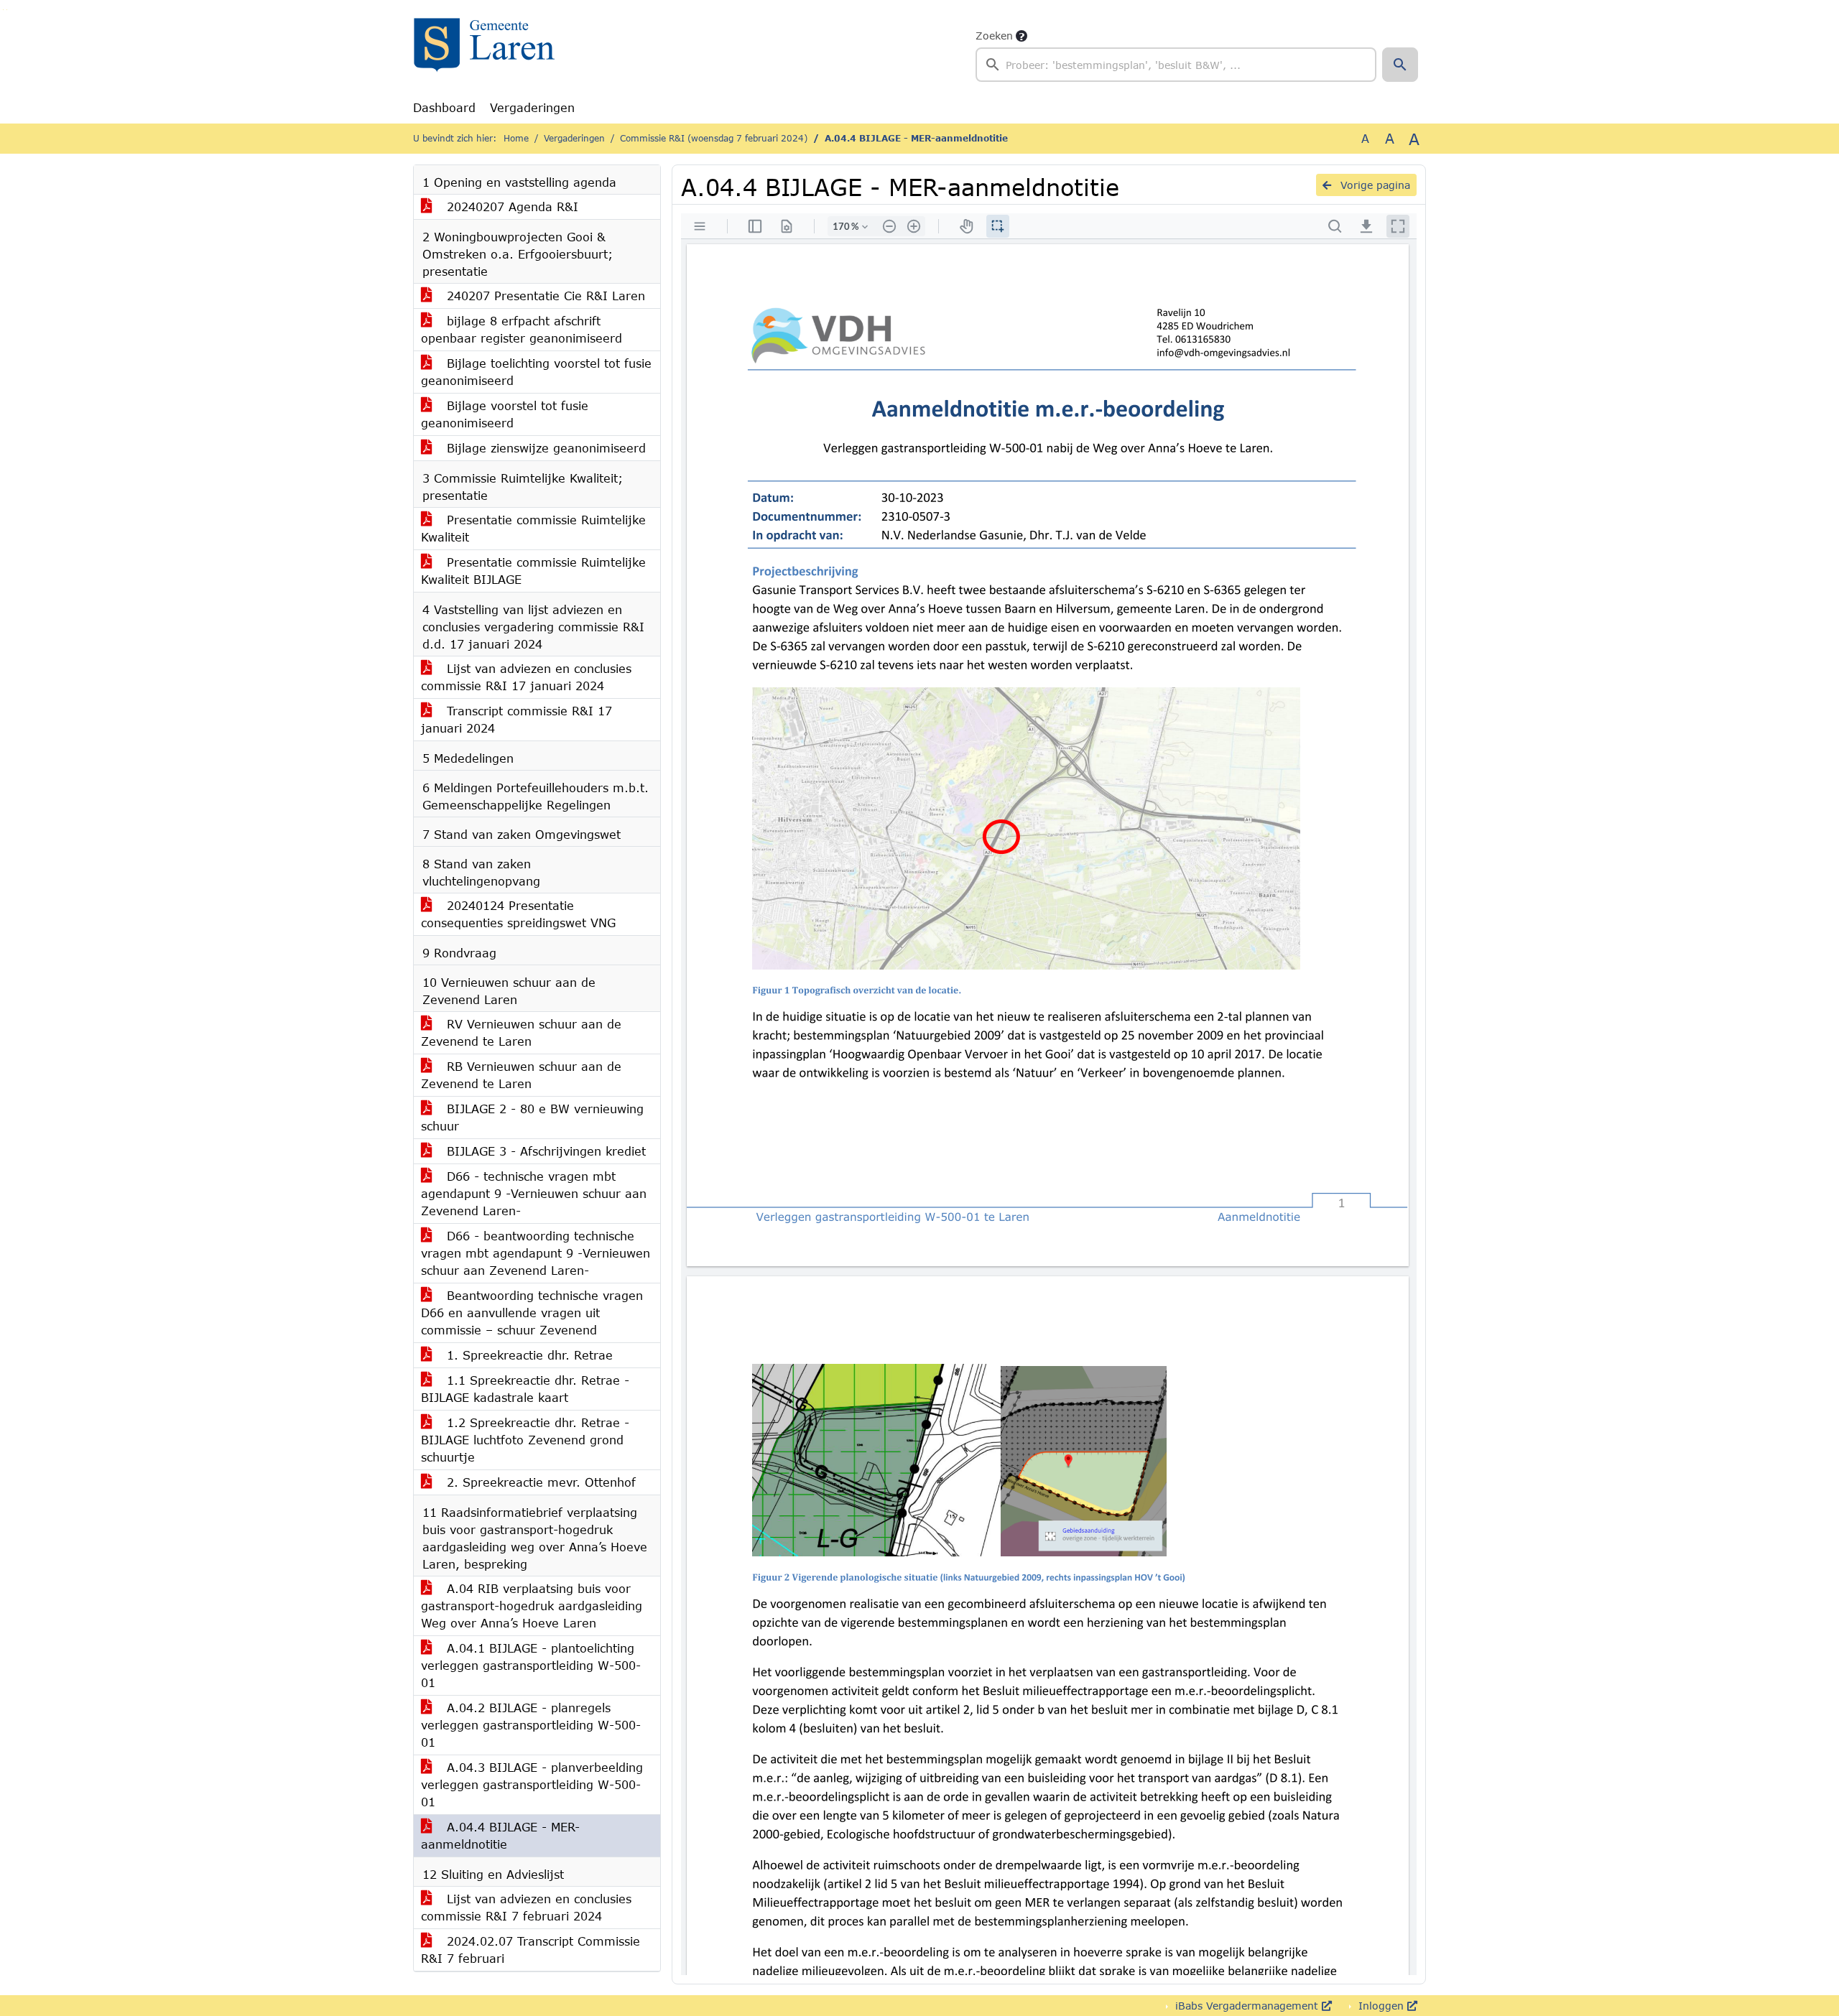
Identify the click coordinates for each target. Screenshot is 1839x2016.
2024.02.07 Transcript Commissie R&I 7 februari (531, 1950)
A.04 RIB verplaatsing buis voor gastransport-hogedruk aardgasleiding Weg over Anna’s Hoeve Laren (532, 1606)
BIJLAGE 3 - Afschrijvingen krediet (544, 1151)
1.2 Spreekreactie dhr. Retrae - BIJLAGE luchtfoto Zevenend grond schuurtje (525, 1440)
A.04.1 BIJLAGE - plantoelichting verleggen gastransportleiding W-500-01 (531, 1665)
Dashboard (444, 107)
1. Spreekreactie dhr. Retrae (528, 1355)
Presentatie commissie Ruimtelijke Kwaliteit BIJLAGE (533, 571)
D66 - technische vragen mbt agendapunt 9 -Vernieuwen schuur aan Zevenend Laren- (534, 1193)
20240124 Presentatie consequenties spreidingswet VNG (518, 914)
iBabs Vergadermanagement (1247, 2006)
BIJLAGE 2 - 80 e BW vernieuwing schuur (532, 1117)
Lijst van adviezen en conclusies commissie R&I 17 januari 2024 (526, 677)
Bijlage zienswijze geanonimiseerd (544, 448)
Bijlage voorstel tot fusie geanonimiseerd (505, 414)
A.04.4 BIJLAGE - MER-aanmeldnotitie (500, 1835)
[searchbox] (1176, 65)
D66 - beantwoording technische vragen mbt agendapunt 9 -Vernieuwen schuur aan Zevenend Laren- (536, 1253)
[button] (1400, 65)
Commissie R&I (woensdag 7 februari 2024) (714, 138)
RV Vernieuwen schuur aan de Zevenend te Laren (521, 1032)
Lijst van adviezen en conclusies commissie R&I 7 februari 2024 (526, 1907)
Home (516, 138)
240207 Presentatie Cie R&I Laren (544, 296)
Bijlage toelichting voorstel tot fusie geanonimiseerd (536, 372)
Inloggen (1381, 2006)
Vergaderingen (532, 107)
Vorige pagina (1374, 185)
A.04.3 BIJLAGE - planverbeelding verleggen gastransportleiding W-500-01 (532, 1784)
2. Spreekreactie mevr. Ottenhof (539, 1482)
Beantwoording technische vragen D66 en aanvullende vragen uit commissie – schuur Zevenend (532, 1313)
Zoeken (994, 36)
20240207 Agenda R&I (510, 206)
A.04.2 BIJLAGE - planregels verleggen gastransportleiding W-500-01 (531, 1725)
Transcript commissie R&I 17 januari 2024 (517, 719)
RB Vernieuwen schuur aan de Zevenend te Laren (521, 1075)
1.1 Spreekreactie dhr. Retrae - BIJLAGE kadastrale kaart (525, 1389)
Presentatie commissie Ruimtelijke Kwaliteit (533, 528)
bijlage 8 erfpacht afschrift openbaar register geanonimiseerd (522, 329)
